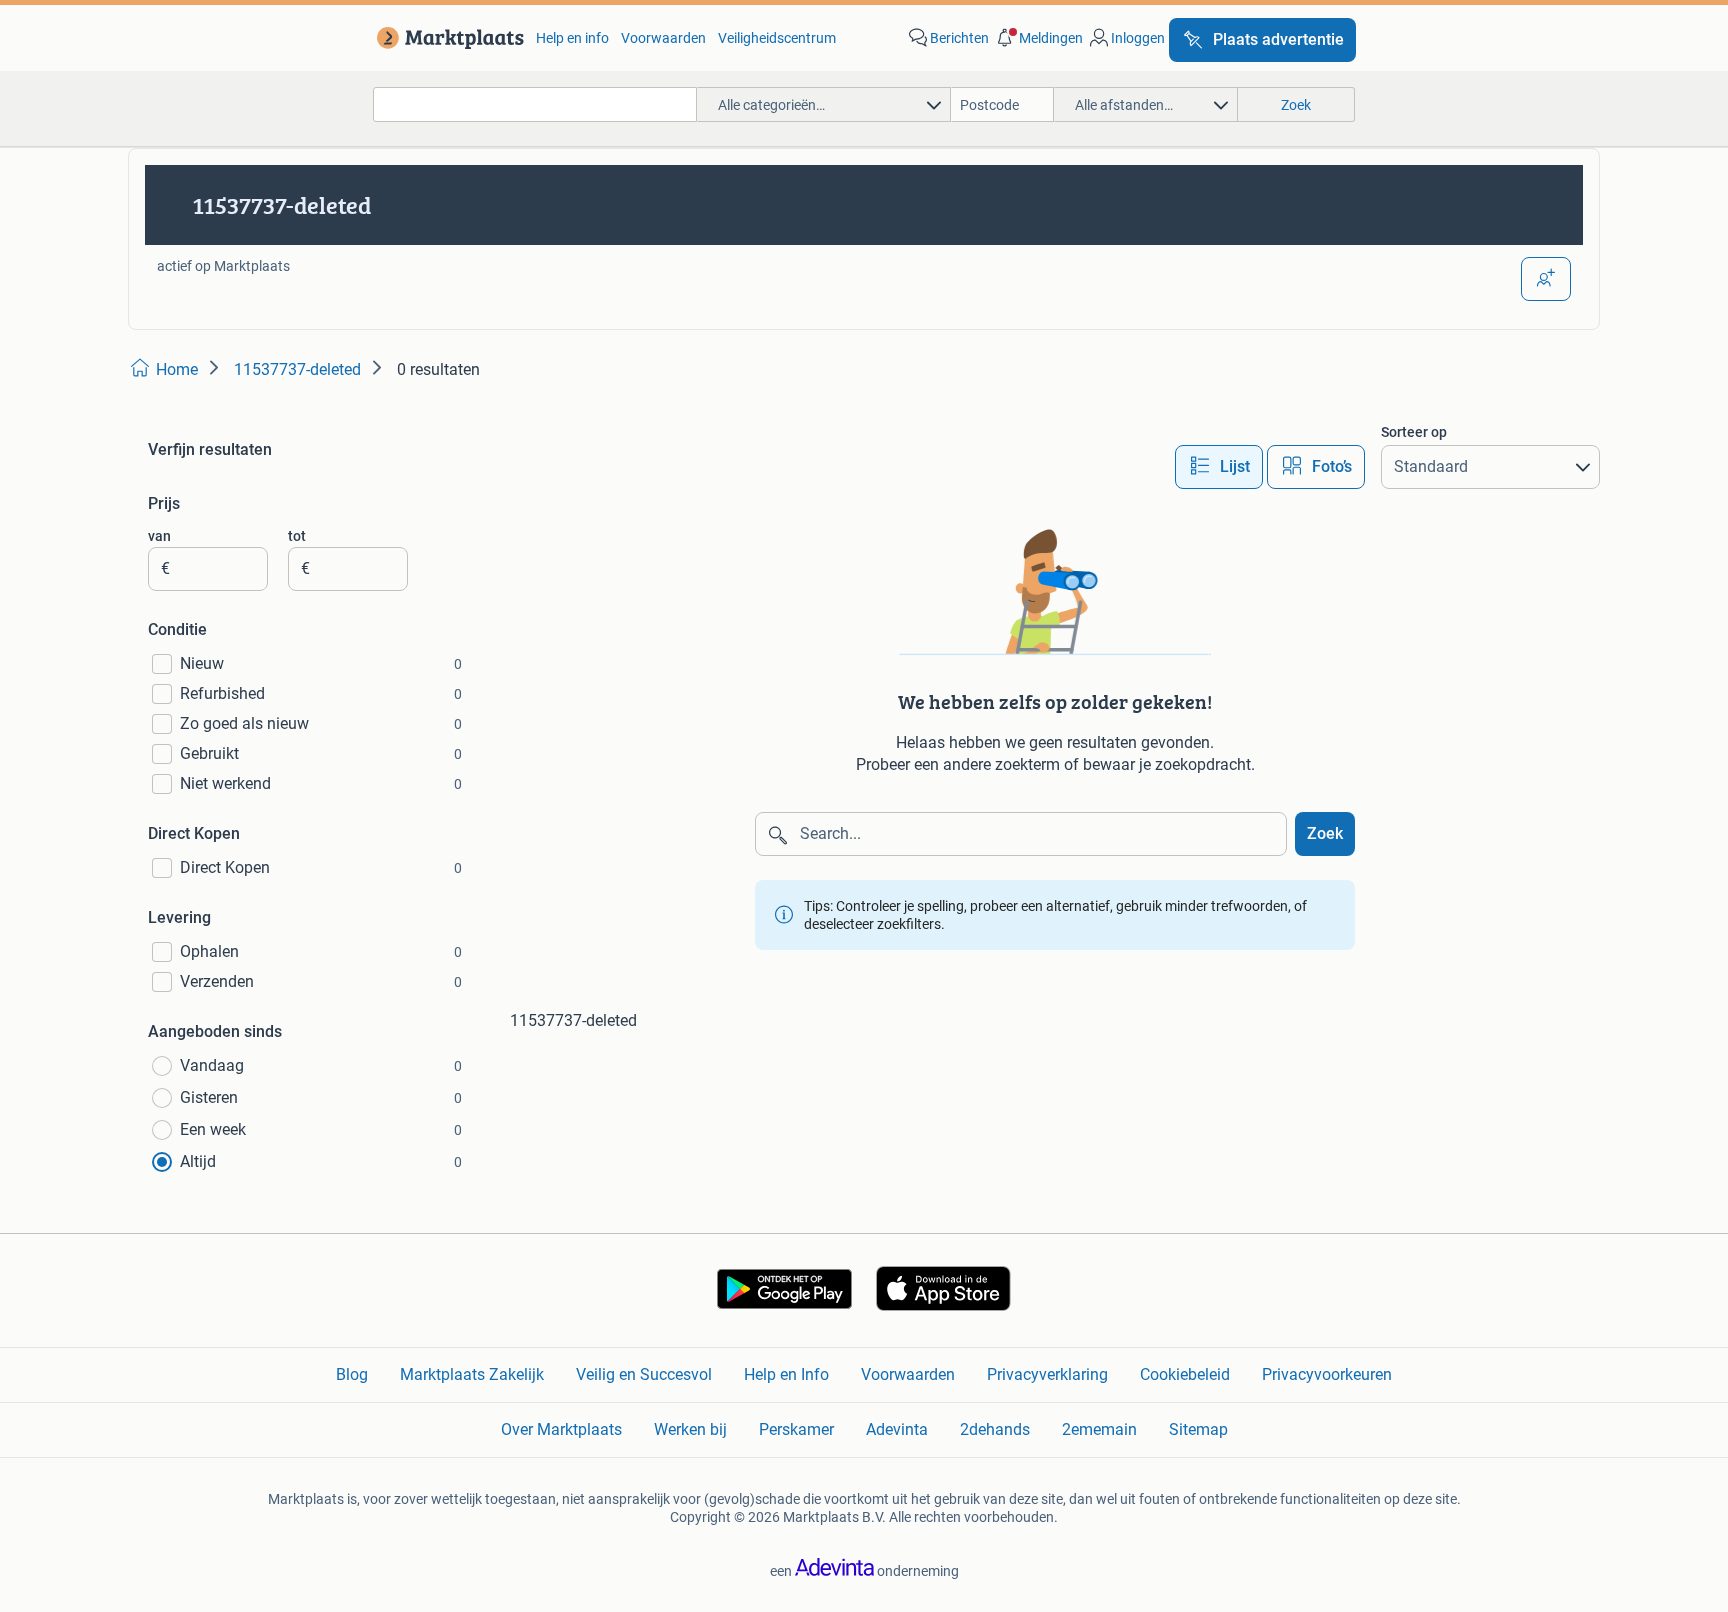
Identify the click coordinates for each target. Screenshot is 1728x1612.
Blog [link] (352, 1374)
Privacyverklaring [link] (1047, 1374)
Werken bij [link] (690, 1429)
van (159, 536)
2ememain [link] (1099, 1429)
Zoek (1325, 833)
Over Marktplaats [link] (561, 1429)
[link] (446, 38)
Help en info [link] (572, 38)
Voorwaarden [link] (663, 38)
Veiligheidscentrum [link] (777, 38)
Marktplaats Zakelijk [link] (472, 1374)
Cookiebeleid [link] (1185, 1374)
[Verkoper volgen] (1546, 279)
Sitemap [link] (1198, 1429)
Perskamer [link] (796, 1429)
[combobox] (535, 104)
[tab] (1219, 467)
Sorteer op (1414, 432)
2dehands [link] (995, 1429)
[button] (1038, 38)
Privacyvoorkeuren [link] (1327, 1374)
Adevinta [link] (897, 1429)
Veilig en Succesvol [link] (644, 1374)
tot (297, 536)
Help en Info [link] (786, 1374)
